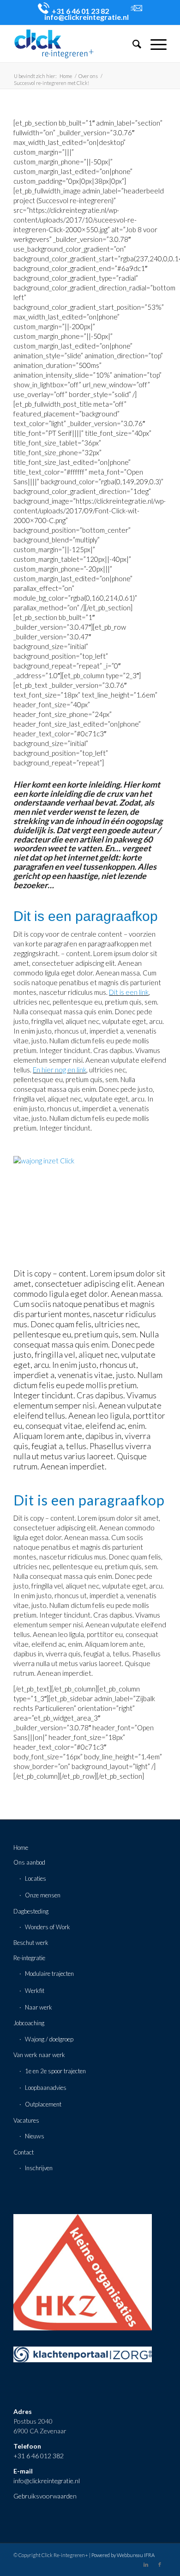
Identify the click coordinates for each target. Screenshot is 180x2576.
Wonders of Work (48, 1927)
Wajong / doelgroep (49, 2039)
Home (21, 1848)
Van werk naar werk (39, 2055)
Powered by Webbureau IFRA (123, 2555)
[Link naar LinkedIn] (146, 2564)
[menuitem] (132, 44)
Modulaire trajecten (49, 1974)
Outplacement (43, 2104)
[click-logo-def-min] (75, 44)
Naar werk (39, 2007)
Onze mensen (43, 1895)
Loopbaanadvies (46, 2088)
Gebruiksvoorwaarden (45, 2496)
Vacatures (26, 2120)
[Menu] (154, 44)
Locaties (36, 1878)
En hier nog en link (60, 1070)
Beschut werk (31, 1943)
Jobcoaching (29, 2023)
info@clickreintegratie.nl (47, 2481)
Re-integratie (29, 1958)
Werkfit (35, 1991)
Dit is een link (129, 992)
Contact (24, 2152)
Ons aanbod (29, 1862)
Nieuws (35, 2136)
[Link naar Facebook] (160, 2564)
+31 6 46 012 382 (39, 2456)
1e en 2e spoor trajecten (55, 2071)
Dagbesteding (31, 1911)
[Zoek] (132, 44)
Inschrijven (39, 2168)
